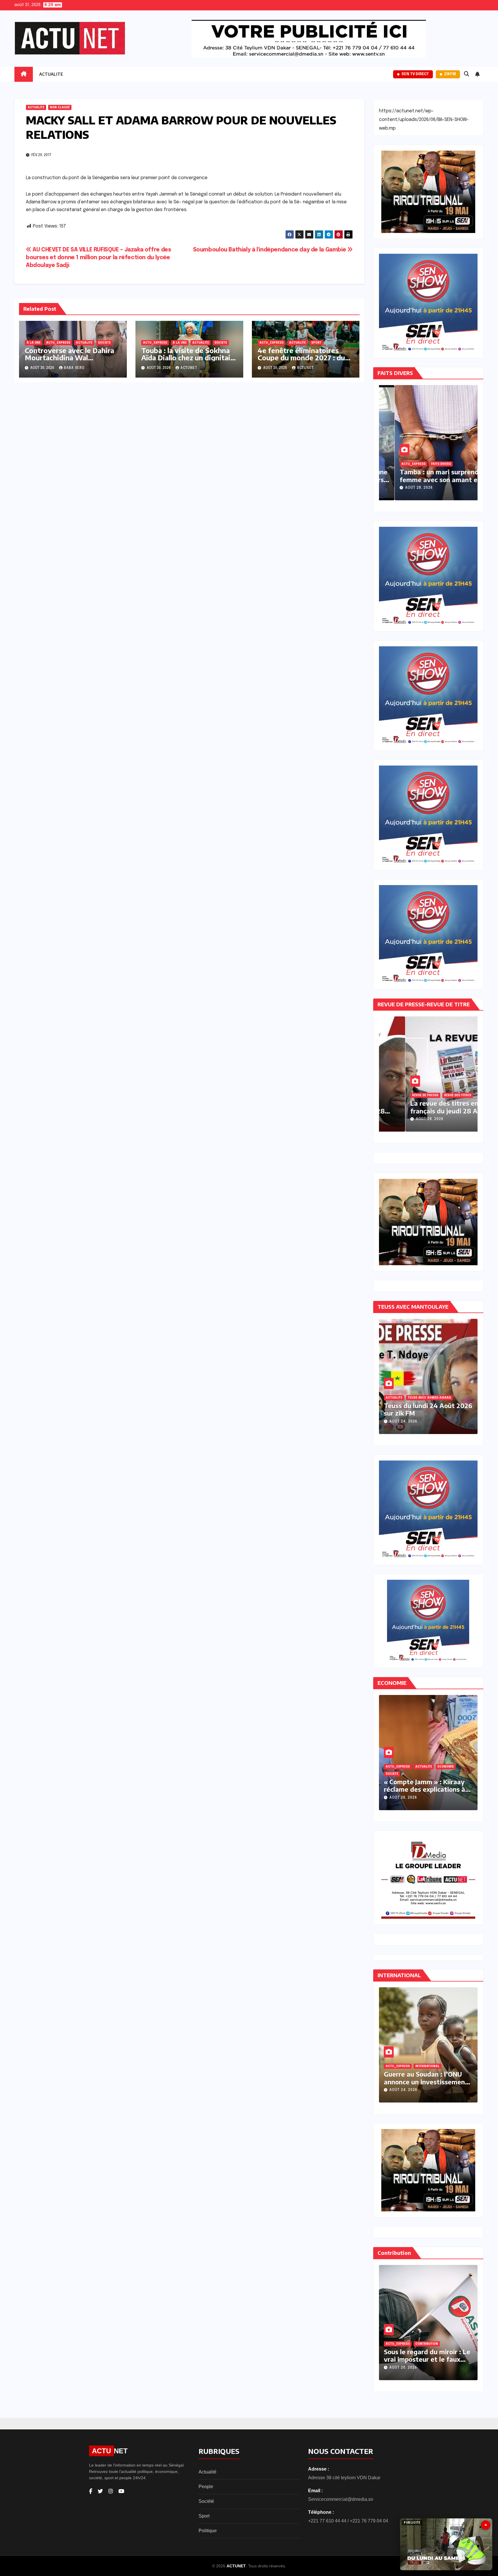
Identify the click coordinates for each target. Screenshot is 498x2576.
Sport (204, 2516)
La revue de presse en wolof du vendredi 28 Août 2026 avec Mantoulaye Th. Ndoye (429, 1111)
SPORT (316, 343)
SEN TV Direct (415, 74)
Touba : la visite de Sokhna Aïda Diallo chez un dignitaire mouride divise (189, 357)
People (206, 2487)
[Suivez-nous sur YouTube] (121, 2491)
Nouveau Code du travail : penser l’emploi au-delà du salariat (379, 2359)
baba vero (74, 368)
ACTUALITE (51, 74)
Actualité (207, 2472)
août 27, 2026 (457, 2090)
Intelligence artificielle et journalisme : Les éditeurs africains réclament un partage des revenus (379, 1793)
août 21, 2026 (457, 2368)
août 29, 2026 (404, 488)
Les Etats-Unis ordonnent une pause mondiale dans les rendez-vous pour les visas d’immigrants (383, 2085)
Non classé (60, 107)
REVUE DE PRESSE (401, 1095)
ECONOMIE (379, 1774)
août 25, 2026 (442, 1422)
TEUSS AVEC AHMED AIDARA (446, 1398)
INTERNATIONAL (405, 2066)
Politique (208, 2531)
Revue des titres (433, 1095)
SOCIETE (104, 343)
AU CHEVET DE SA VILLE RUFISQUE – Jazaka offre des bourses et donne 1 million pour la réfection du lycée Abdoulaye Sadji (98, 258)
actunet (189, 368)
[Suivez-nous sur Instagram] (111, 2491)
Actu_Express (58, 343)
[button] (467, 74)
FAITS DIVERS (396, 464)
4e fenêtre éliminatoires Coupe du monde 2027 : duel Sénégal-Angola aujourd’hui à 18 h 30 (304, 361)
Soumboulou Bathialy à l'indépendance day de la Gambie (270, 250)
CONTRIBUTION (451, 2344)
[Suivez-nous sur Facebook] (91, 2491)
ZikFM (450, 74)
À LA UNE (34, 343)
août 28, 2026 (405, 1119)
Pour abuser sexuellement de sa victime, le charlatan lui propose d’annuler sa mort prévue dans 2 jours (425, 483)
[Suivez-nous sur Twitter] (100, 2491)
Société (206, 2501)
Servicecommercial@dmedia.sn (341, 2499)
